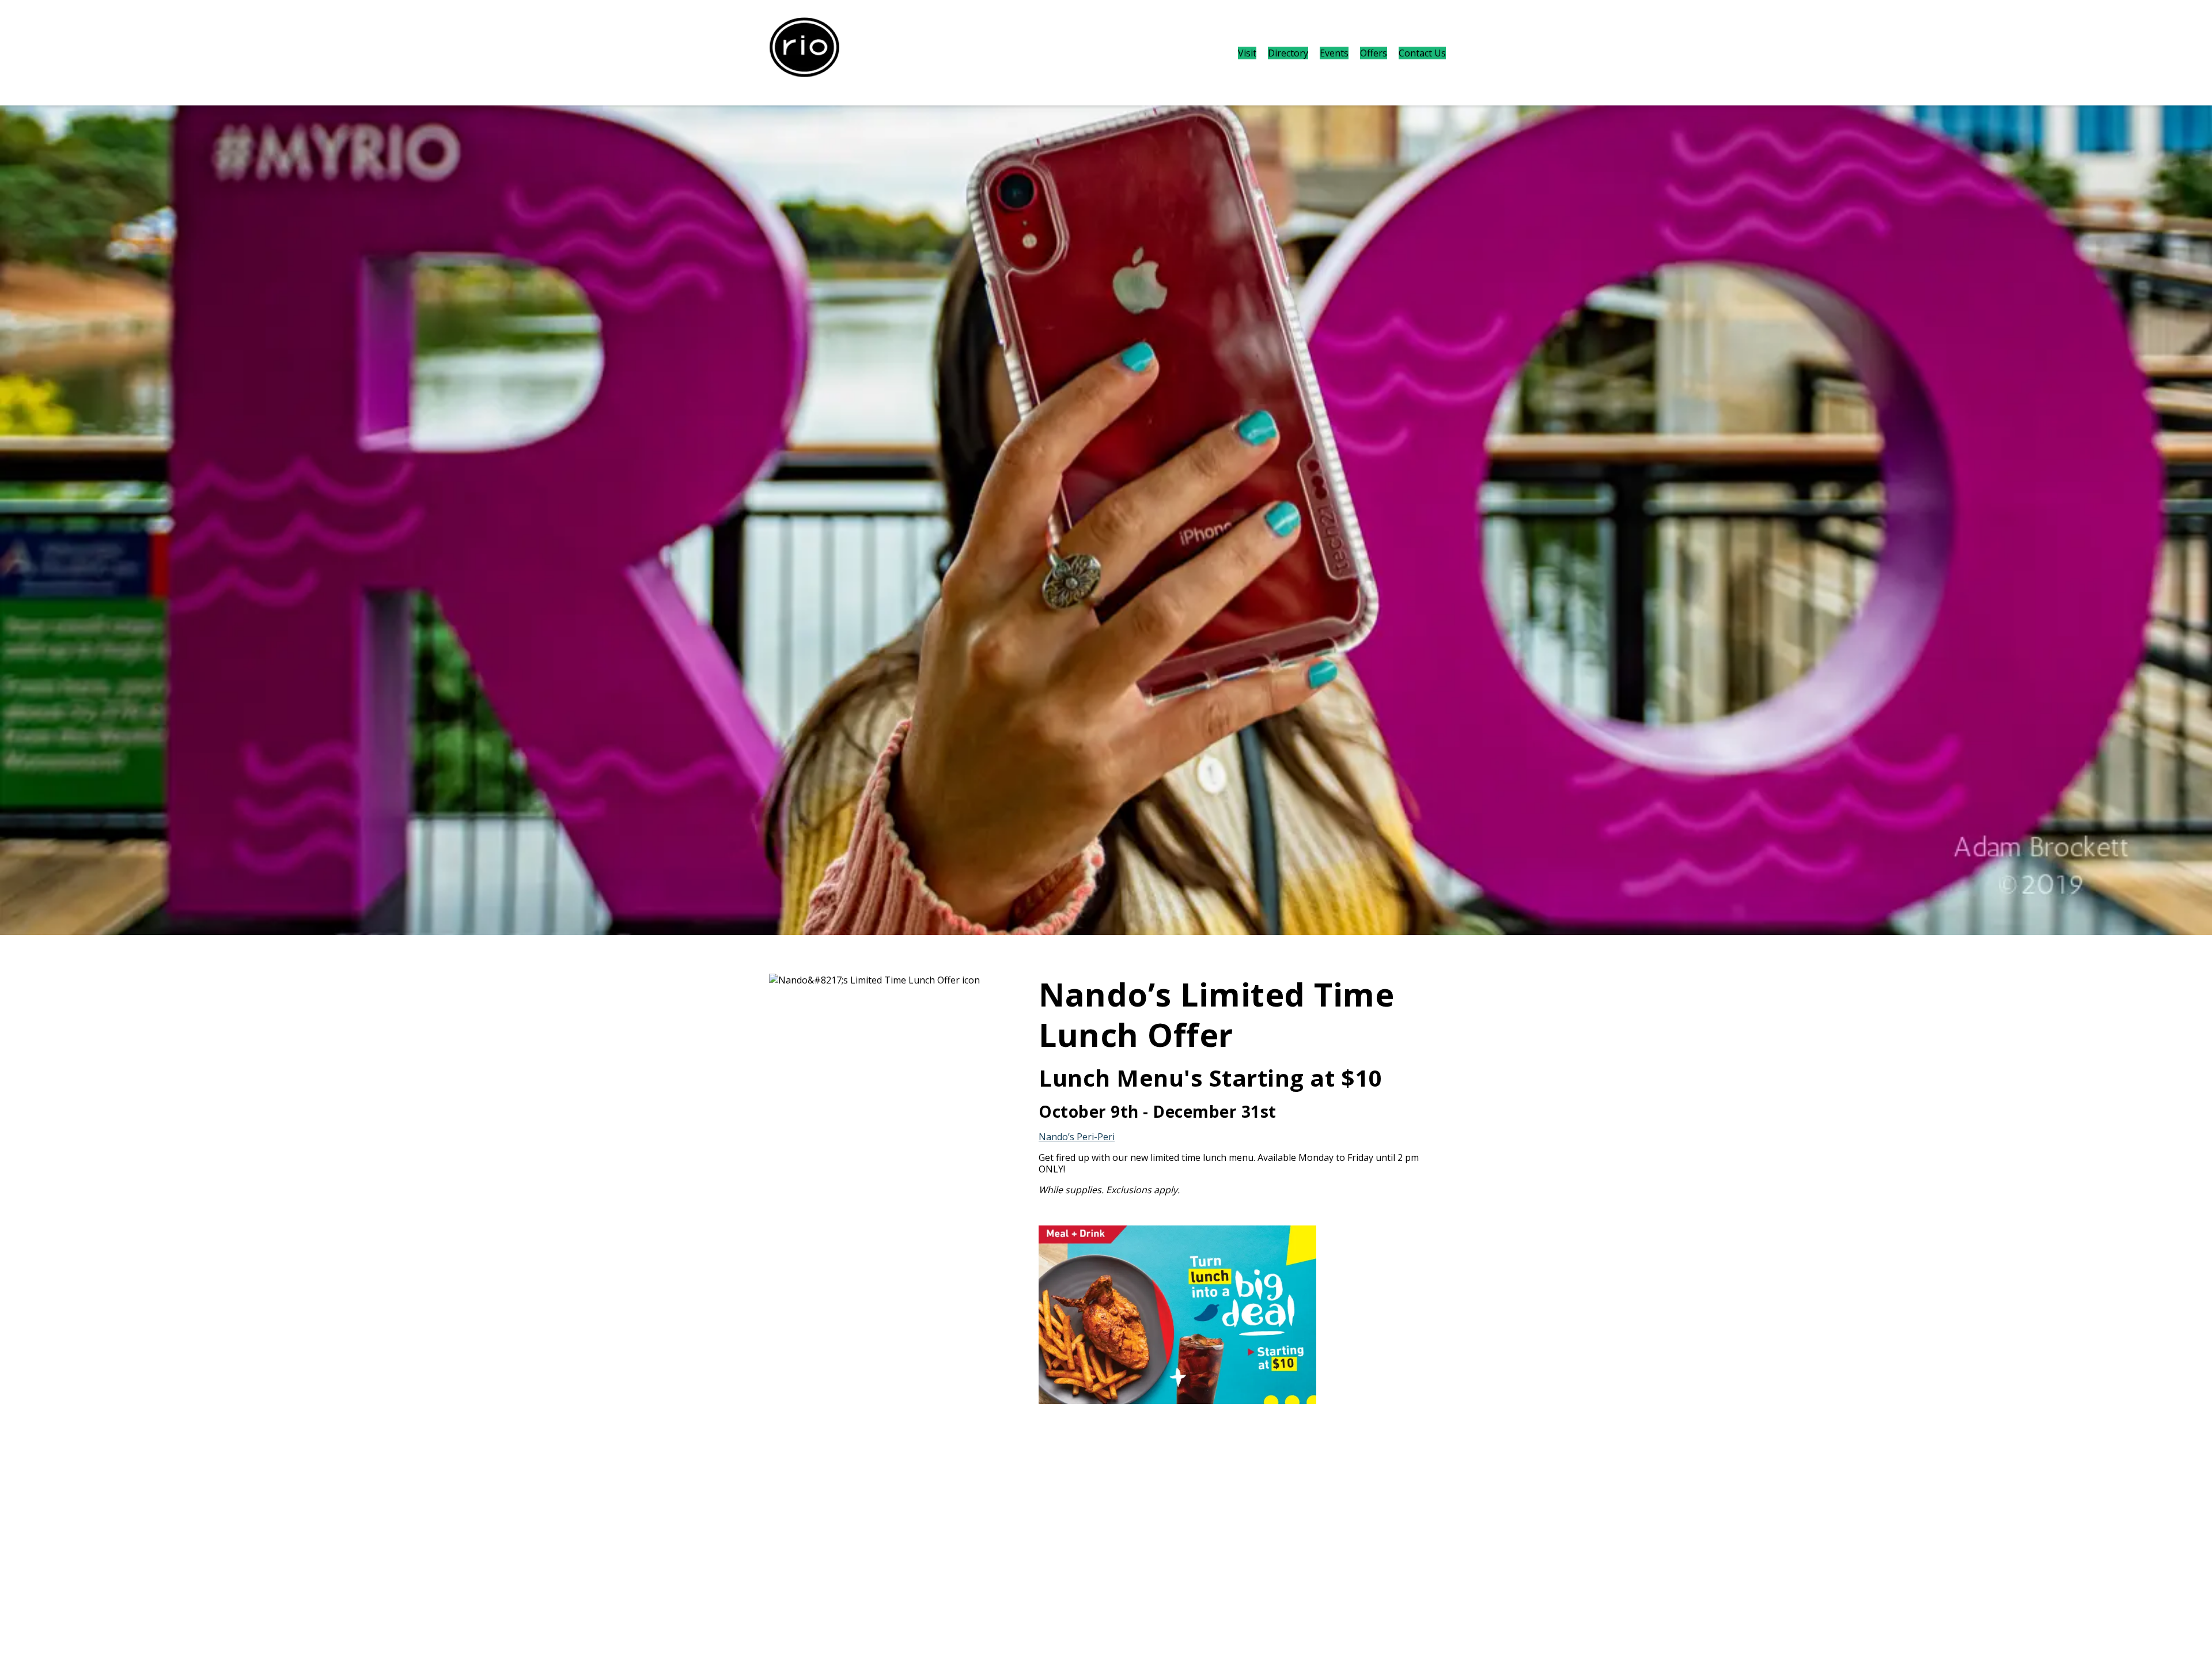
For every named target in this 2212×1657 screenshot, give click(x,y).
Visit (1247, 53)
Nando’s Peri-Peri (1077, 1137)
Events (1334, 53)
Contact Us (1422, 53)
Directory (1288, 53)
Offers (1374, 53)
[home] (804, 53)
